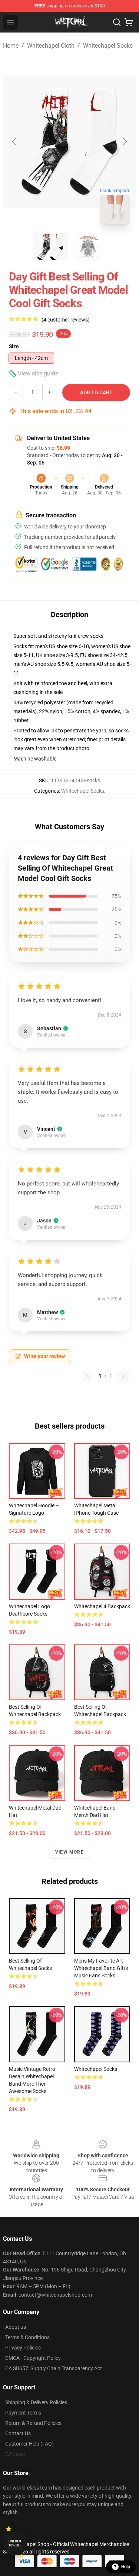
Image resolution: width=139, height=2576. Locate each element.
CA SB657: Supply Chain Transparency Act (54, 2368)
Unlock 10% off (15, 2543)
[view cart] (129, 22)
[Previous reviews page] (87, 1376)
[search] (117, 22)
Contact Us (18, 2433)
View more (69, 1852)
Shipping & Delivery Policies (36, 2402)
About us (16, 2327)
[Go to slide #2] (89, 246)
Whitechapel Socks (108, 46)
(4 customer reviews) (66, 320)
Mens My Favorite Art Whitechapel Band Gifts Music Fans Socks (101, 1968)
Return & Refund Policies (33, 2423)
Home (11, 46)
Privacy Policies (23, 2348)
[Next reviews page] (123, 1376)
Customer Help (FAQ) (29, 2444)
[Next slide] (125, 142)
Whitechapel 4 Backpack (102, 1606)
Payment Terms (23, 2413)
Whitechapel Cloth (51, 46)
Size (14, 346)
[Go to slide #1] (50, 246)
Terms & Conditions (27, 2337)
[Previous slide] (14, 142)
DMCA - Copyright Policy (33, 2358)
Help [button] (126, 2567)
